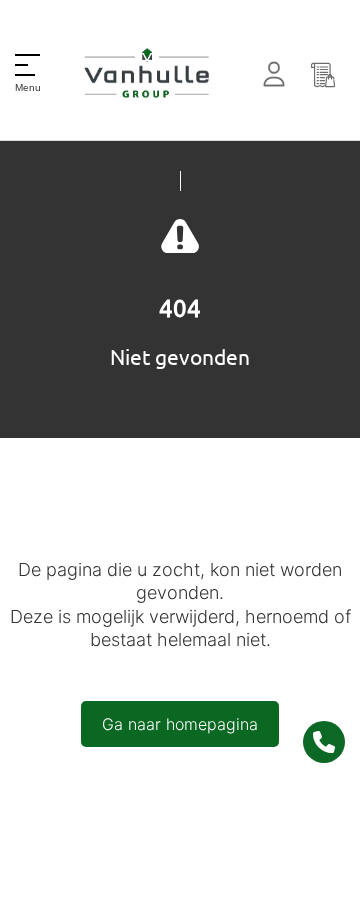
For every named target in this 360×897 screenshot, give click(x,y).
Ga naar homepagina (180, 724)
